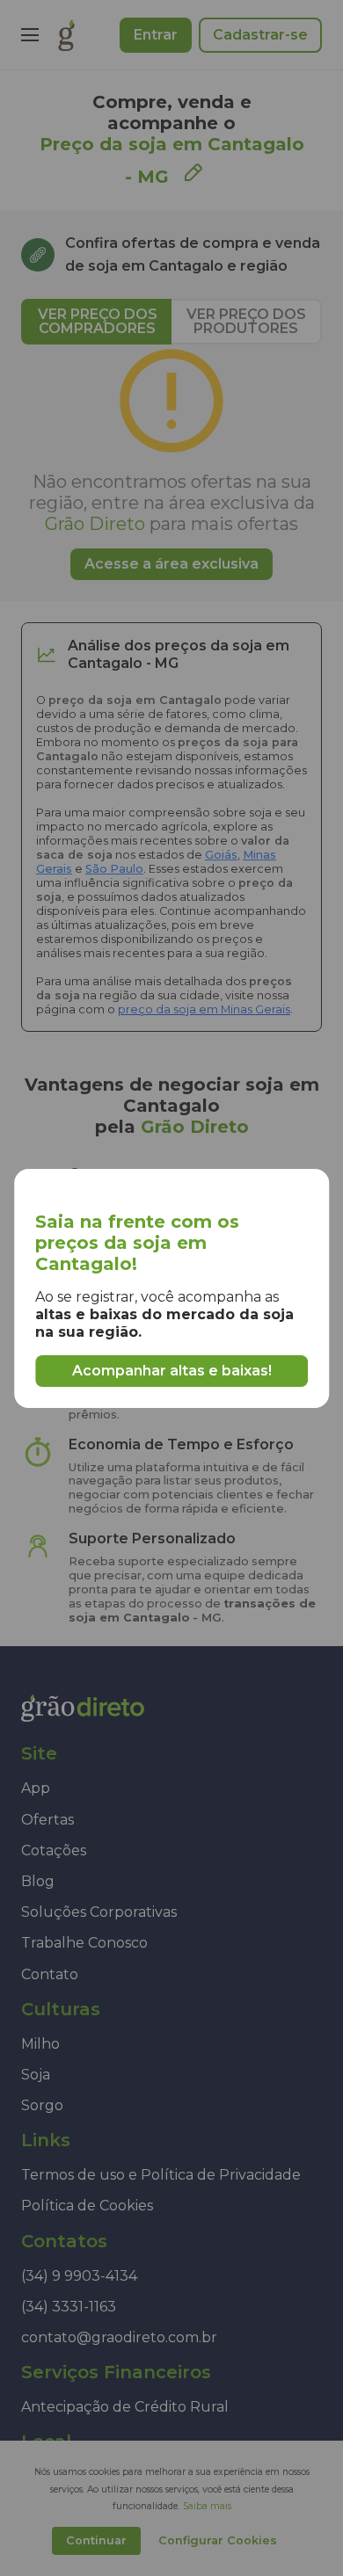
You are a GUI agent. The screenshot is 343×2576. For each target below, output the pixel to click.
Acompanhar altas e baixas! (172, 1371)
